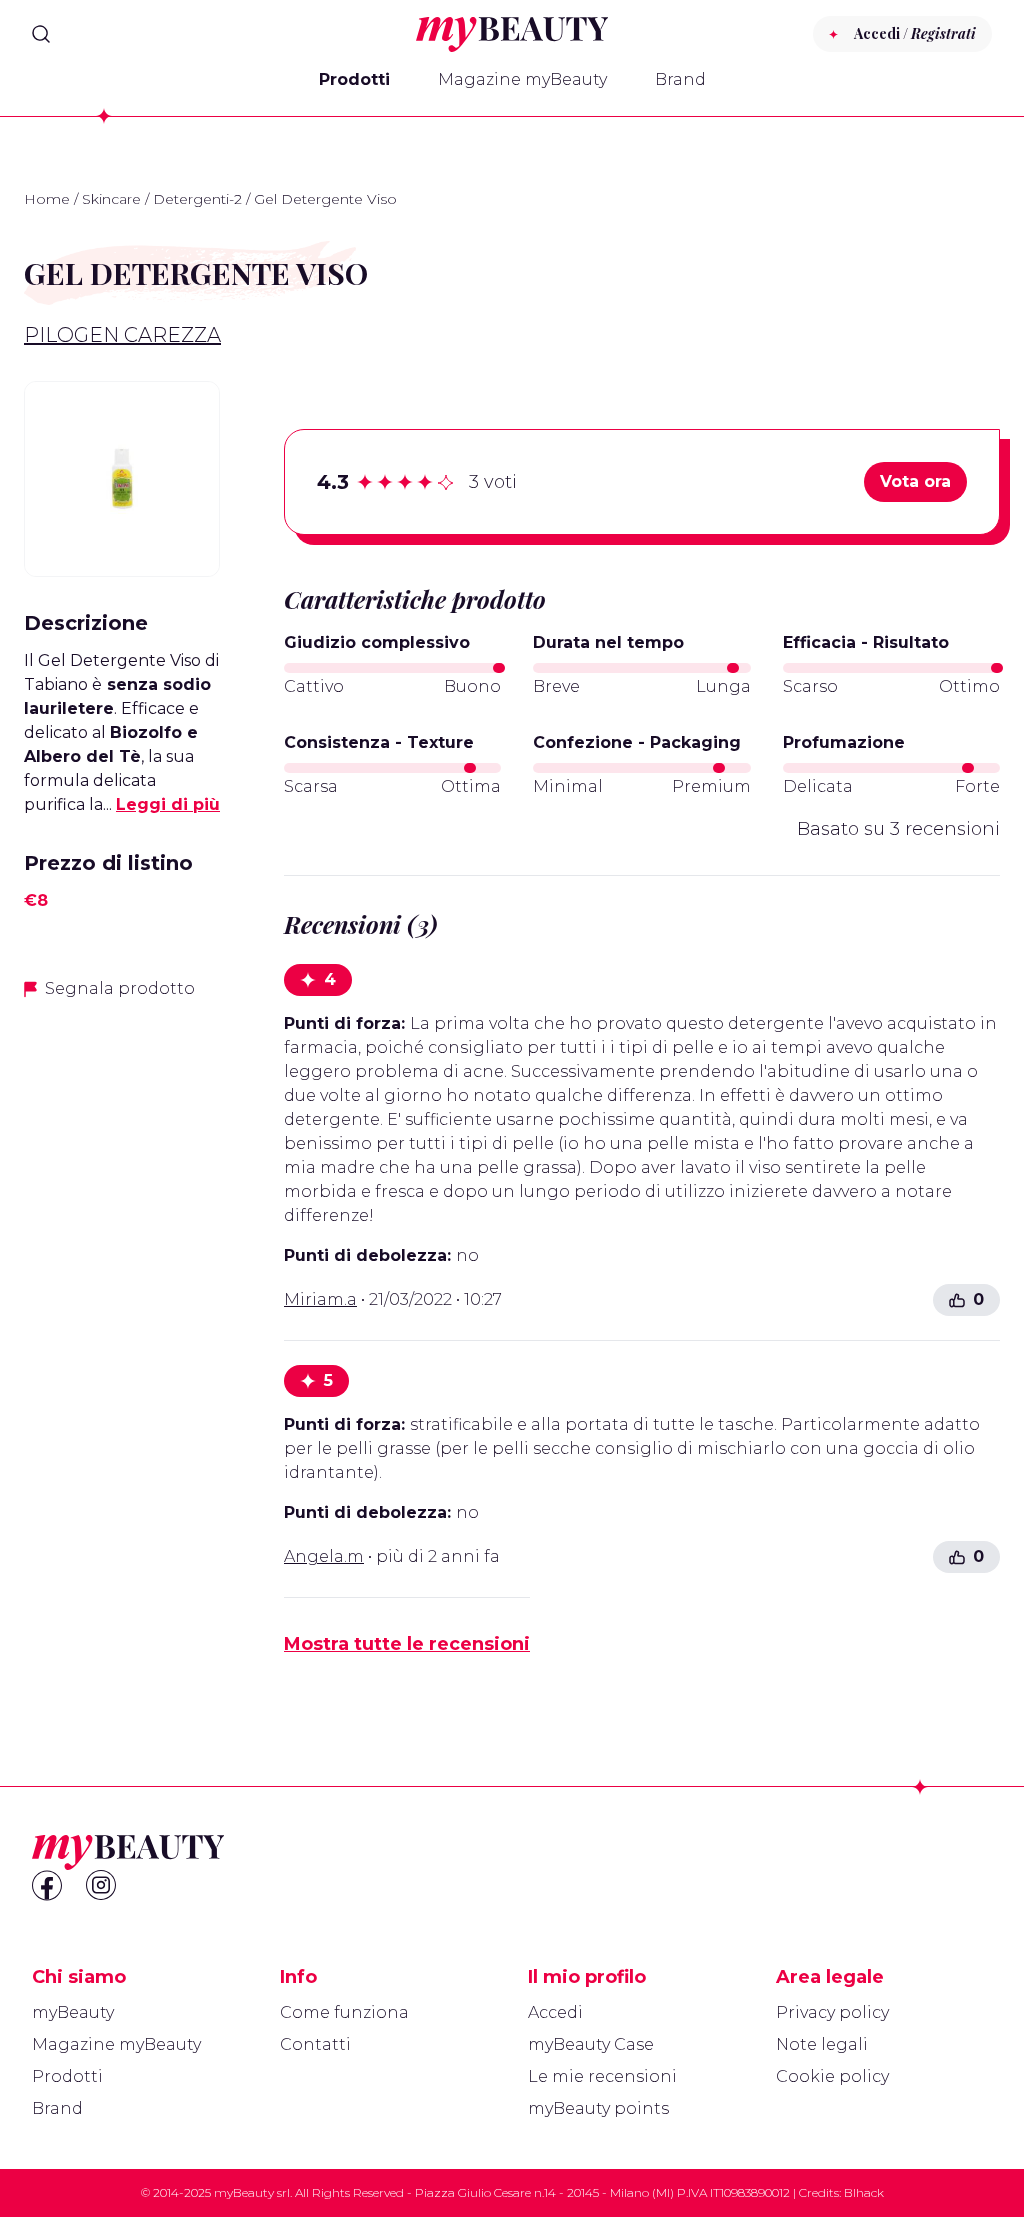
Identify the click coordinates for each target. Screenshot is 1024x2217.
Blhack (864, 2192)
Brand (680, 79)
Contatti (315, 2044)
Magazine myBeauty (522, 79)
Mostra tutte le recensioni (407, 1644)
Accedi (555, 2012)
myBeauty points (598, 2108)
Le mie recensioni (602, 2076)
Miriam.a (320, 1299)
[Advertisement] (122, 1333)
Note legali (822, 2044)
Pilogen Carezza (122, 335)
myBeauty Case (591, 2044)
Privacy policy (832, 2012)
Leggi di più (168, 804)
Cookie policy (832, 2076)
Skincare (111, 199)
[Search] (41, 34)
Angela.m (324, 1556)
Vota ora (915, 481)
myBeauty (73, 2012)
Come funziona (344, 2012)
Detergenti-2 (197, 199)
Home (47, 199)
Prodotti (354, 79)
